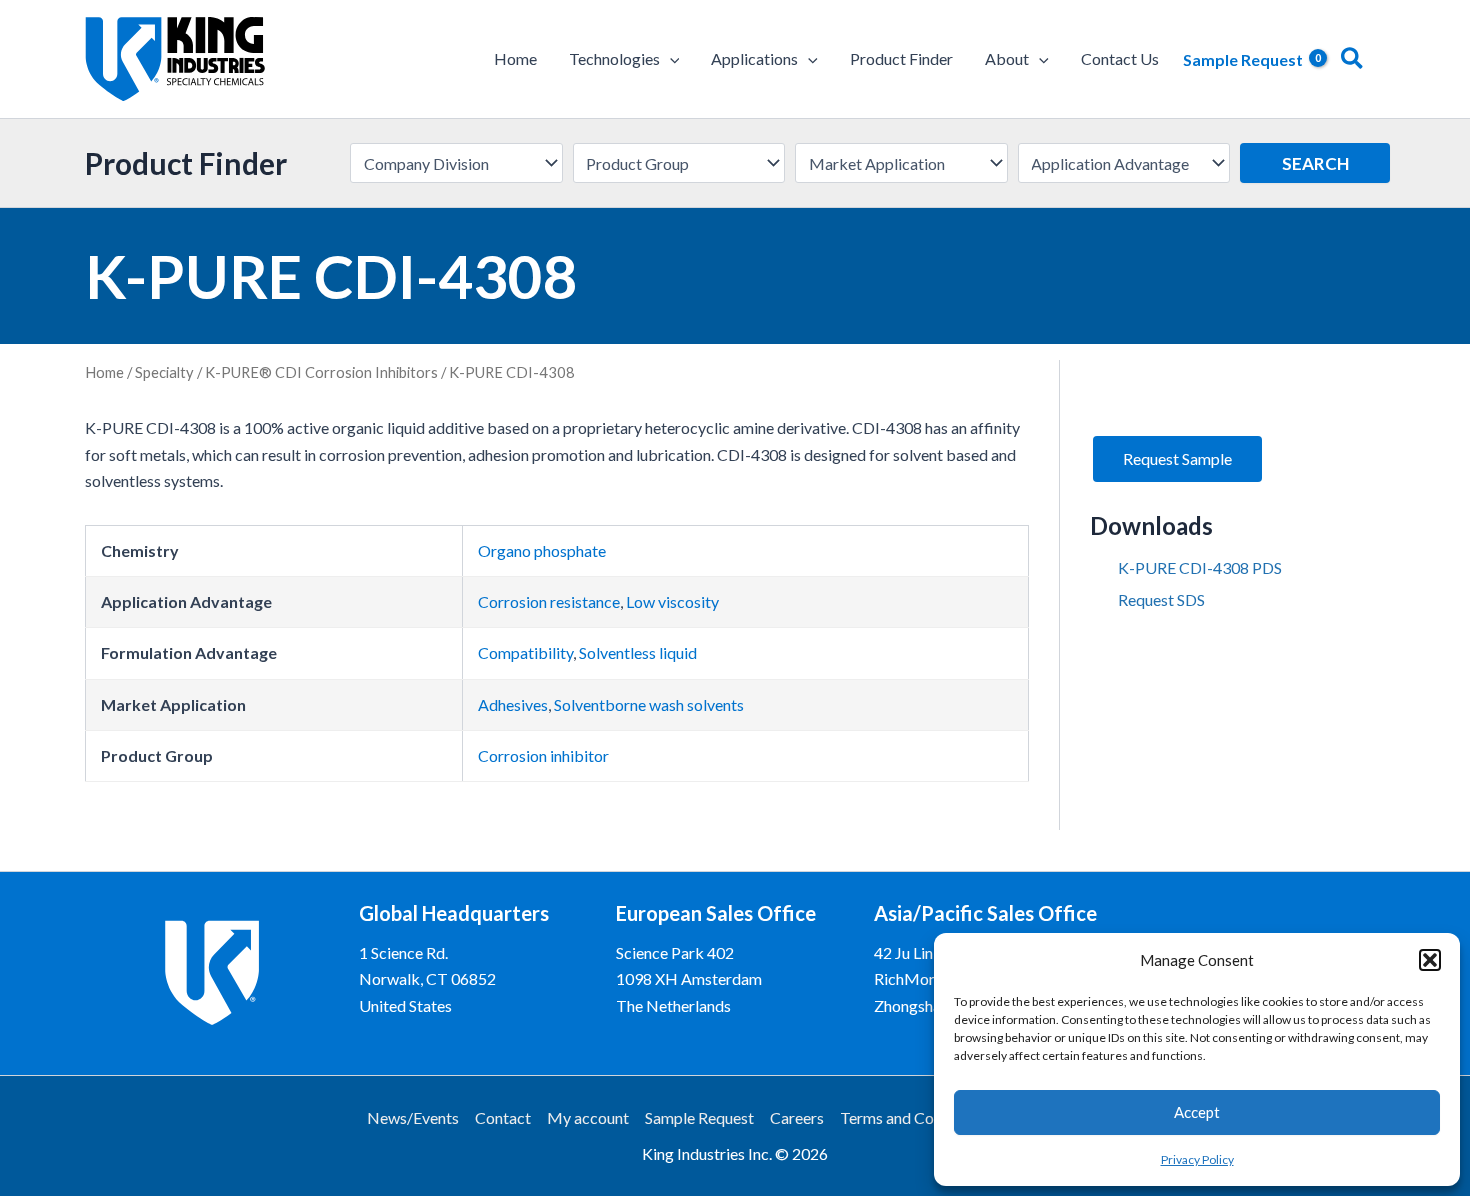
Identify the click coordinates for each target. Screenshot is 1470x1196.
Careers (797, 1117)
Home (104, 372)
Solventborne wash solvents (649, 704)
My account (588, 1117)
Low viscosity (672, 601)
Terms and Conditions (914, 1117)
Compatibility (525, 652)
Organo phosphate (542, 550)
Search (1315, 163)
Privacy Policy (1197, 1159)
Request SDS (1161, 599)
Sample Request (699, 1117)
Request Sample (1177, 458)
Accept (1197, 1112)
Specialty (164, 372)
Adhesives (513, 704)
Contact (503, 1117)
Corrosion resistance (549, 601)
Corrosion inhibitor (543, 755)
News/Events (413, 1117)
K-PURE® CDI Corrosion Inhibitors (321, 372)
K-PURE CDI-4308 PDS (1200, 567)
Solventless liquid (638, 652)
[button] (1430, 960)
